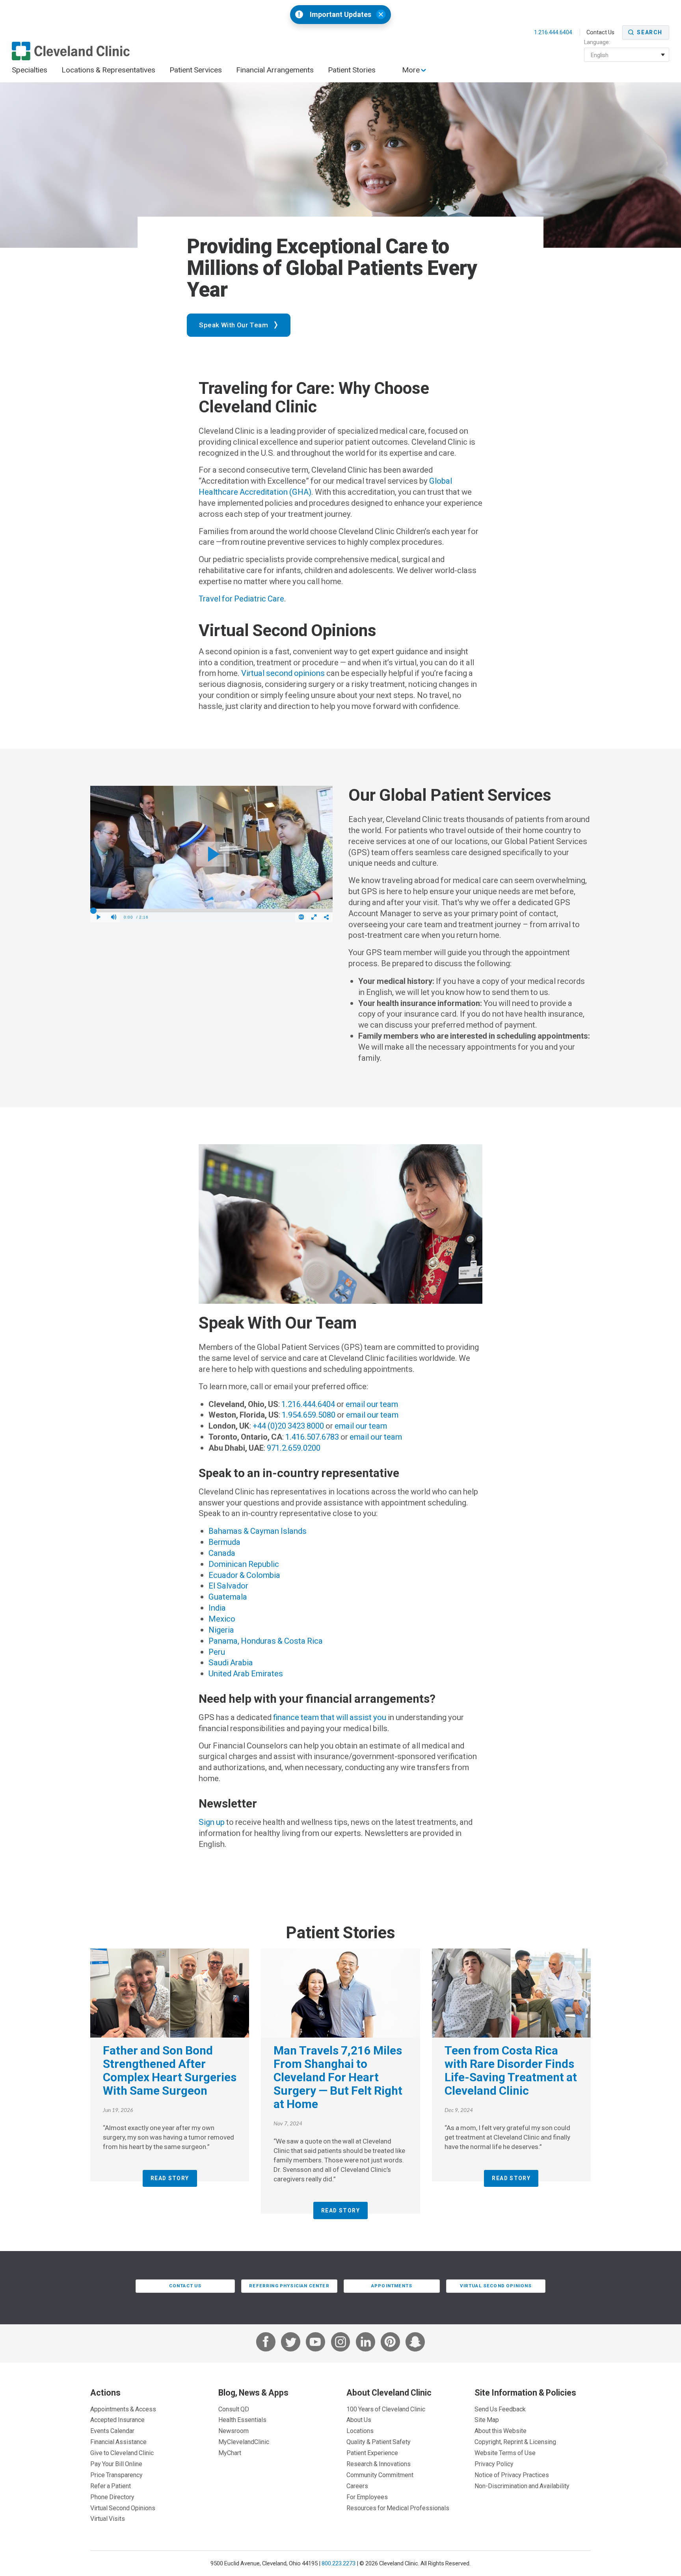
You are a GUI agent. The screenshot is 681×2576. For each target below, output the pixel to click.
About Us (359, 2420)
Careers (357, 2486)
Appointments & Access (123, 2409)
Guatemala (228, 1597)
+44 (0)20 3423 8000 (288, 1426)
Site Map (487, 2420)
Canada (222, 1553)
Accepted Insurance (117, 2420)
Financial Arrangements (275, 70)
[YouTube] (315, 2343)
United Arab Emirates (246, 1674)
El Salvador (228, 1586)
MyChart (230, 2453)
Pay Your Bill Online (116, 2464)
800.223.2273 (339, 2563)
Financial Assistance (118, 2442)
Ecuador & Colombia (244, 1575)
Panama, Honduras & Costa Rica (266, 1641)
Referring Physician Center (289, 2286)
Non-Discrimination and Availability (522, 2486)
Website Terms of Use (505, 2453)
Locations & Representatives (108, 70)
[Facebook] (266, 2343)
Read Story (170, 2178)
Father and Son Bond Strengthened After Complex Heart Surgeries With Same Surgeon (170, 2070)
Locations (360, 2431)
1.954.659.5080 (309, 1415)
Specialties (30, 70)
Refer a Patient (111, 2486)
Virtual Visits (108, 2518)
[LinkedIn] (366, 2343)
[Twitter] (291, 2343)
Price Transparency (116, 2475)
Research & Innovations (379, 2464)
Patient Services (196, 70)
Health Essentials (242, 2420)
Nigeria (221, 1630)
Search (650, 32)
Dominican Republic (244, 1564)
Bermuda (224, 1542)
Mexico (222, 1619)
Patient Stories (352, 70)
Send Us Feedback (500, 2409)
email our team (372, 1404)
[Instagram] (341, 2343)
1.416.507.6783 (312, 1437)
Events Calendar (112, 2431)
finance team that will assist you (330, 1717)
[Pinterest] (390, 2343)
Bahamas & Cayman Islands (258, 1531)
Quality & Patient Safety (379, 2442)
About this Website (501, 2431)
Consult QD (234, 2409)
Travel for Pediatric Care (241, 599)
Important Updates (340, 15)
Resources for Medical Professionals (398, 2508)
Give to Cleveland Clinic (122, 2453)
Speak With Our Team (234, 325)
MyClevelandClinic (244, 2442)
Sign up (212, 1822)
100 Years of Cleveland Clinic (386, 2409)
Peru (217, 1652)
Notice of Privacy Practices (512, 2475)
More (412, 70)
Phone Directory (112, 2497)
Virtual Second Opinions (496, 2286)
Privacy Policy (494, 2464)
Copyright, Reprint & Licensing (515, 2442)
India (217, 1608)
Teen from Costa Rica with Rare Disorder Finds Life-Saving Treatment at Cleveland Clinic (511, 2070)
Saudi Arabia (231, 1663)
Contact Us (600, 32)
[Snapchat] (415, 2343)
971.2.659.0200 (294, 1448)
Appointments (392, 2286)
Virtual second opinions (283, 673)
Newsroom (234, 2431)
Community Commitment (380, 2475)
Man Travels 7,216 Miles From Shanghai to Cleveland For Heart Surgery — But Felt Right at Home (338, 2077)
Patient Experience (372, 2453)
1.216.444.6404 (554, 32)
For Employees (367, 2497)
